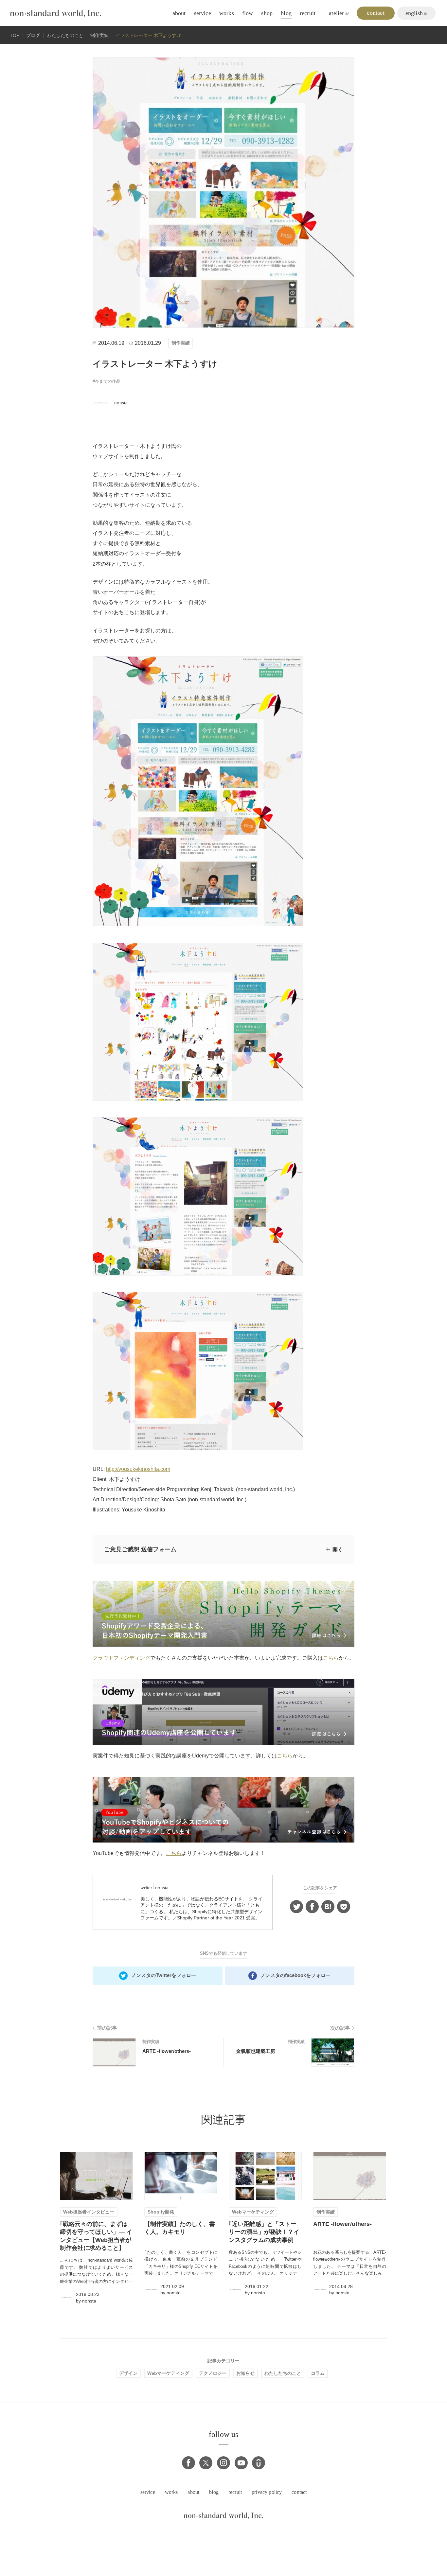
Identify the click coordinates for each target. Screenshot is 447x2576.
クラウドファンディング (121, 1658)
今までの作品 (108, 381)
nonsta (121, 403)
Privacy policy (267, 2492)
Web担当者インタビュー (89, 2212)
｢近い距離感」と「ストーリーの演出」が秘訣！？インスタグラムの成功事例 (264, 2232)
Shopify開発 (161, 2212)
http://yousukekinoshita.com (138, 1469)
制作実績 (181, 343)
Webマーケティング (253, 2212)
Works (227, 13)
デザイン (128, 2373)
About (179, 13)
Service (203, 13)
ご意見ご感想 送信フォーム (140, 1549)
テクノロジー (213, 2373)
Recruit (308, 13)
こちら (331, 1658)
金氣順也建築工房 (256, 2051)
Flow (248, 13)
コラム (318, 2373)
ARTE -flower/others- (167, 2051)
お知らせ (245, 2373)
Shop (267, 13)
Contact (299, 2492)
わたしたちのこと (283, 2373)
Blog (286, 13)
